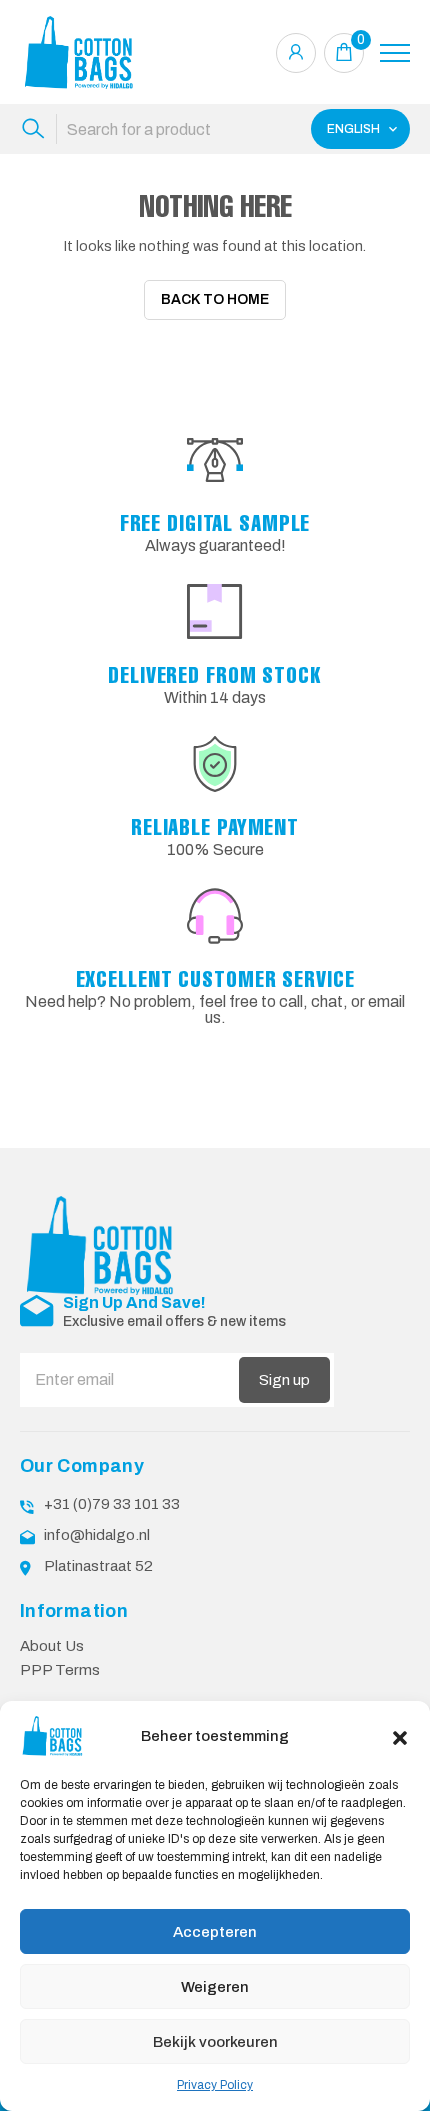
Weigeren (215, 1987)
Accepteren (215, 1932)
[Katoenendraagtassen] (80, 52)
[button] (400, 1736)
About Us (52, 1646)
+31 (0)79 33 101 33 (112, 1504)
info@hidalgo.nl (97, 1535)
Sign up (284, 1380)
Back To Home (215, 299)
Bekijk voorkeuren (215, 2042)
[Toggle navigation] (395, 53)
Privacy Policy (215, 2085)
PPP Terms (60, 1670)
